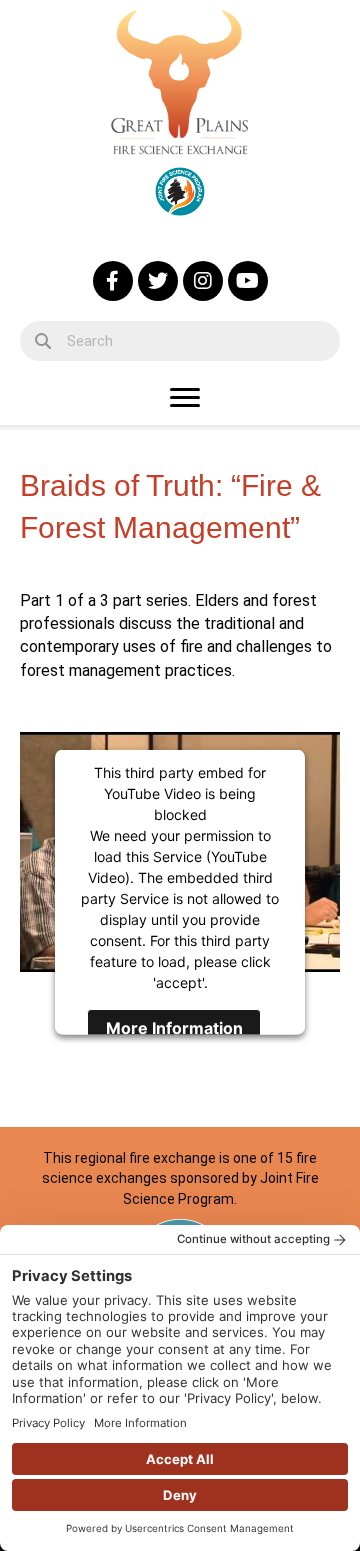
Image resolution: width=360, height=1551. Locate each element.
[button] (113, 281)
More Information (174, 1028)
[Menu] (185, 398)
